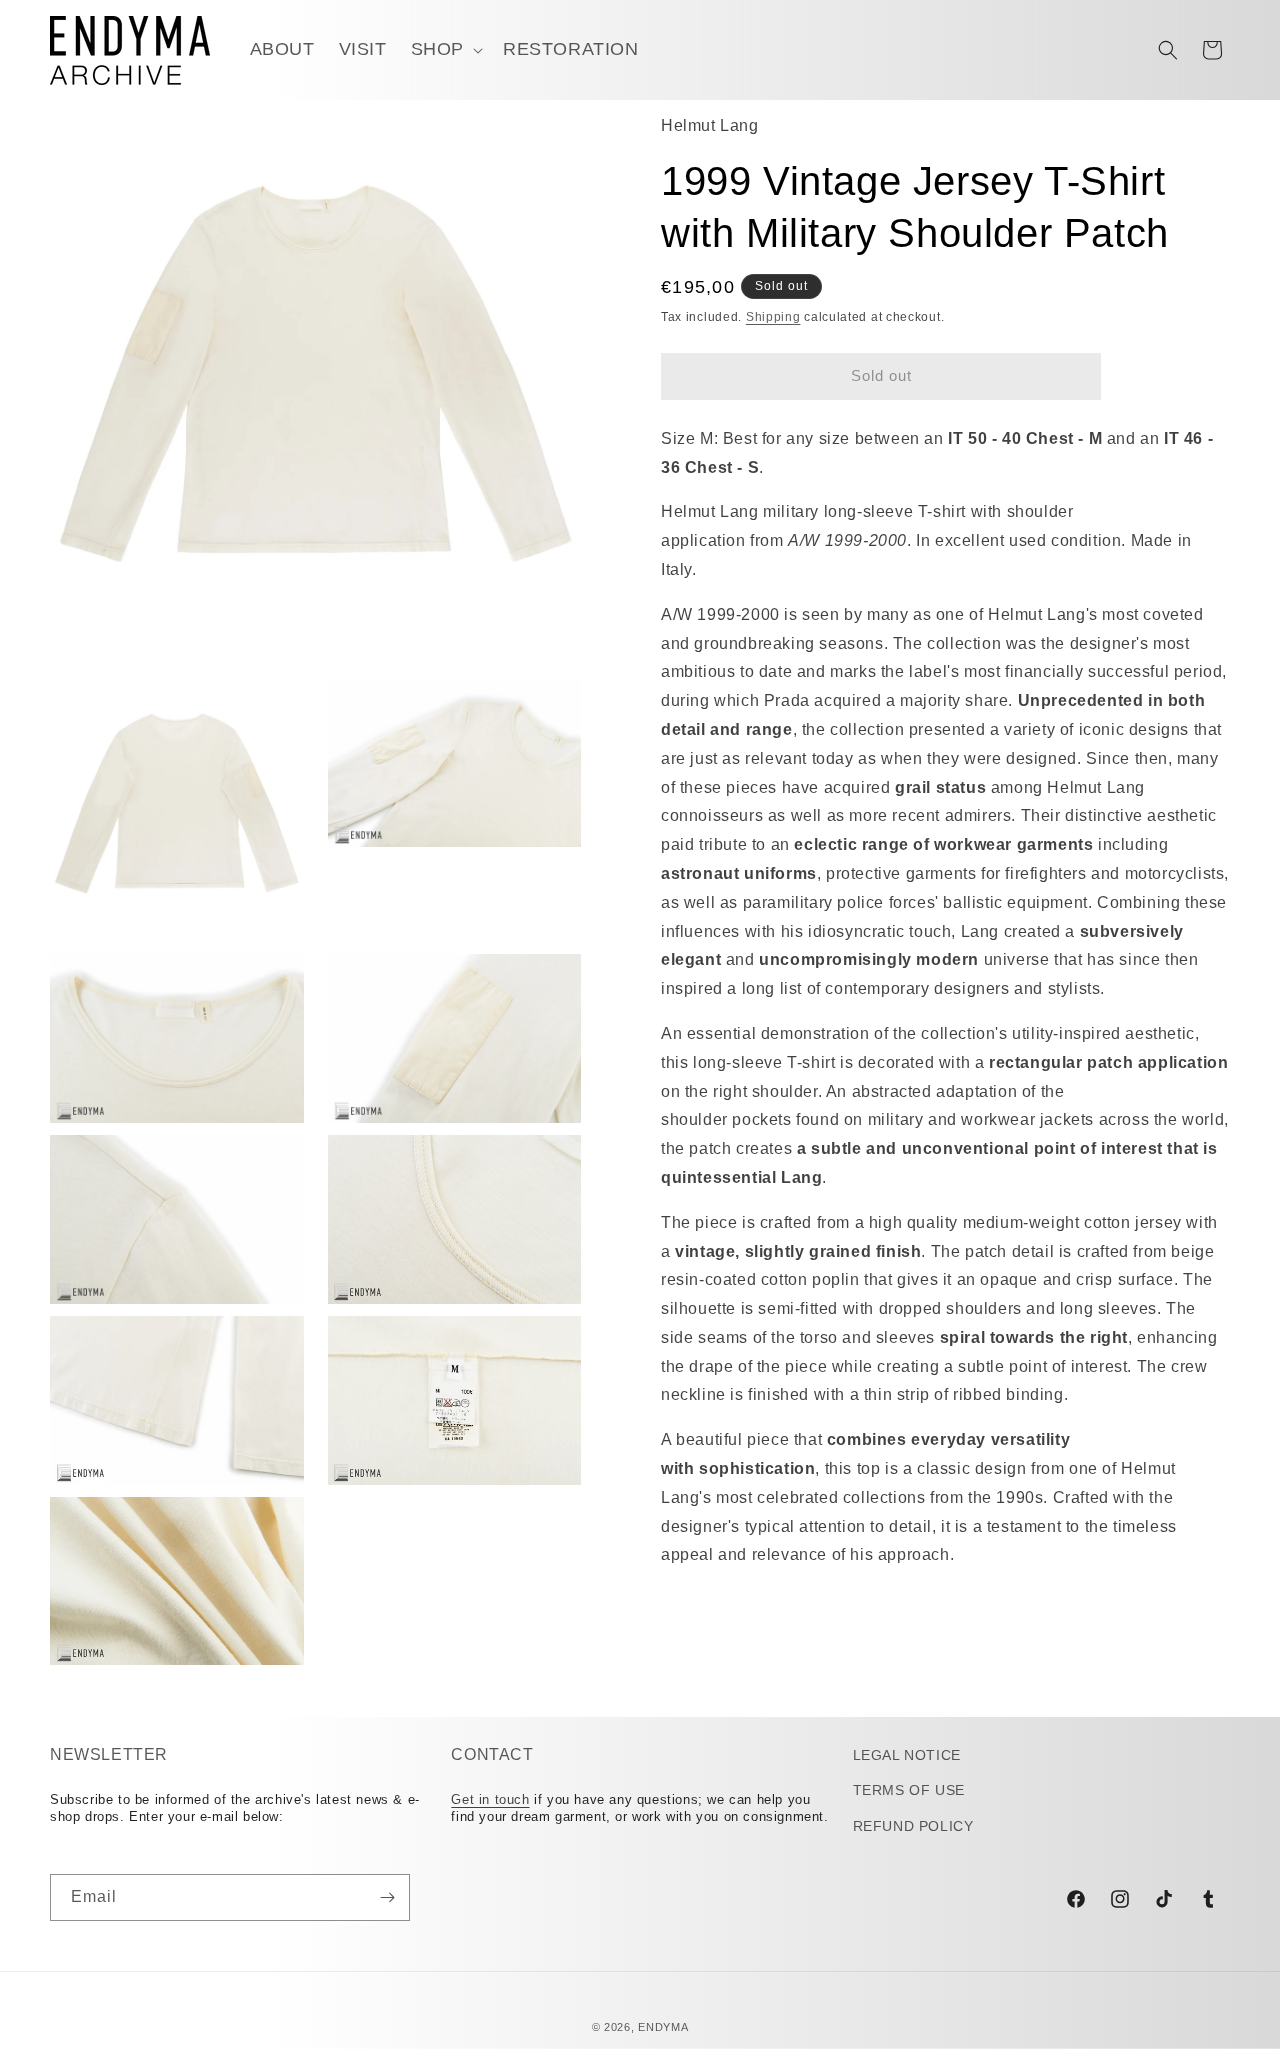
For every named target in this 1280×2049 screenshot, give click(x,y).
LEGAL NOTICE (907, 1755)
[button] (445, 49)
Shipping (773, 318)
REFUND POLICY (913, 1826)
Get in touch (490, 1799)
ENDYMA (663, 2027)
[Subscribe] (387, 1897)
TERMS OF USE (909, 1790)
